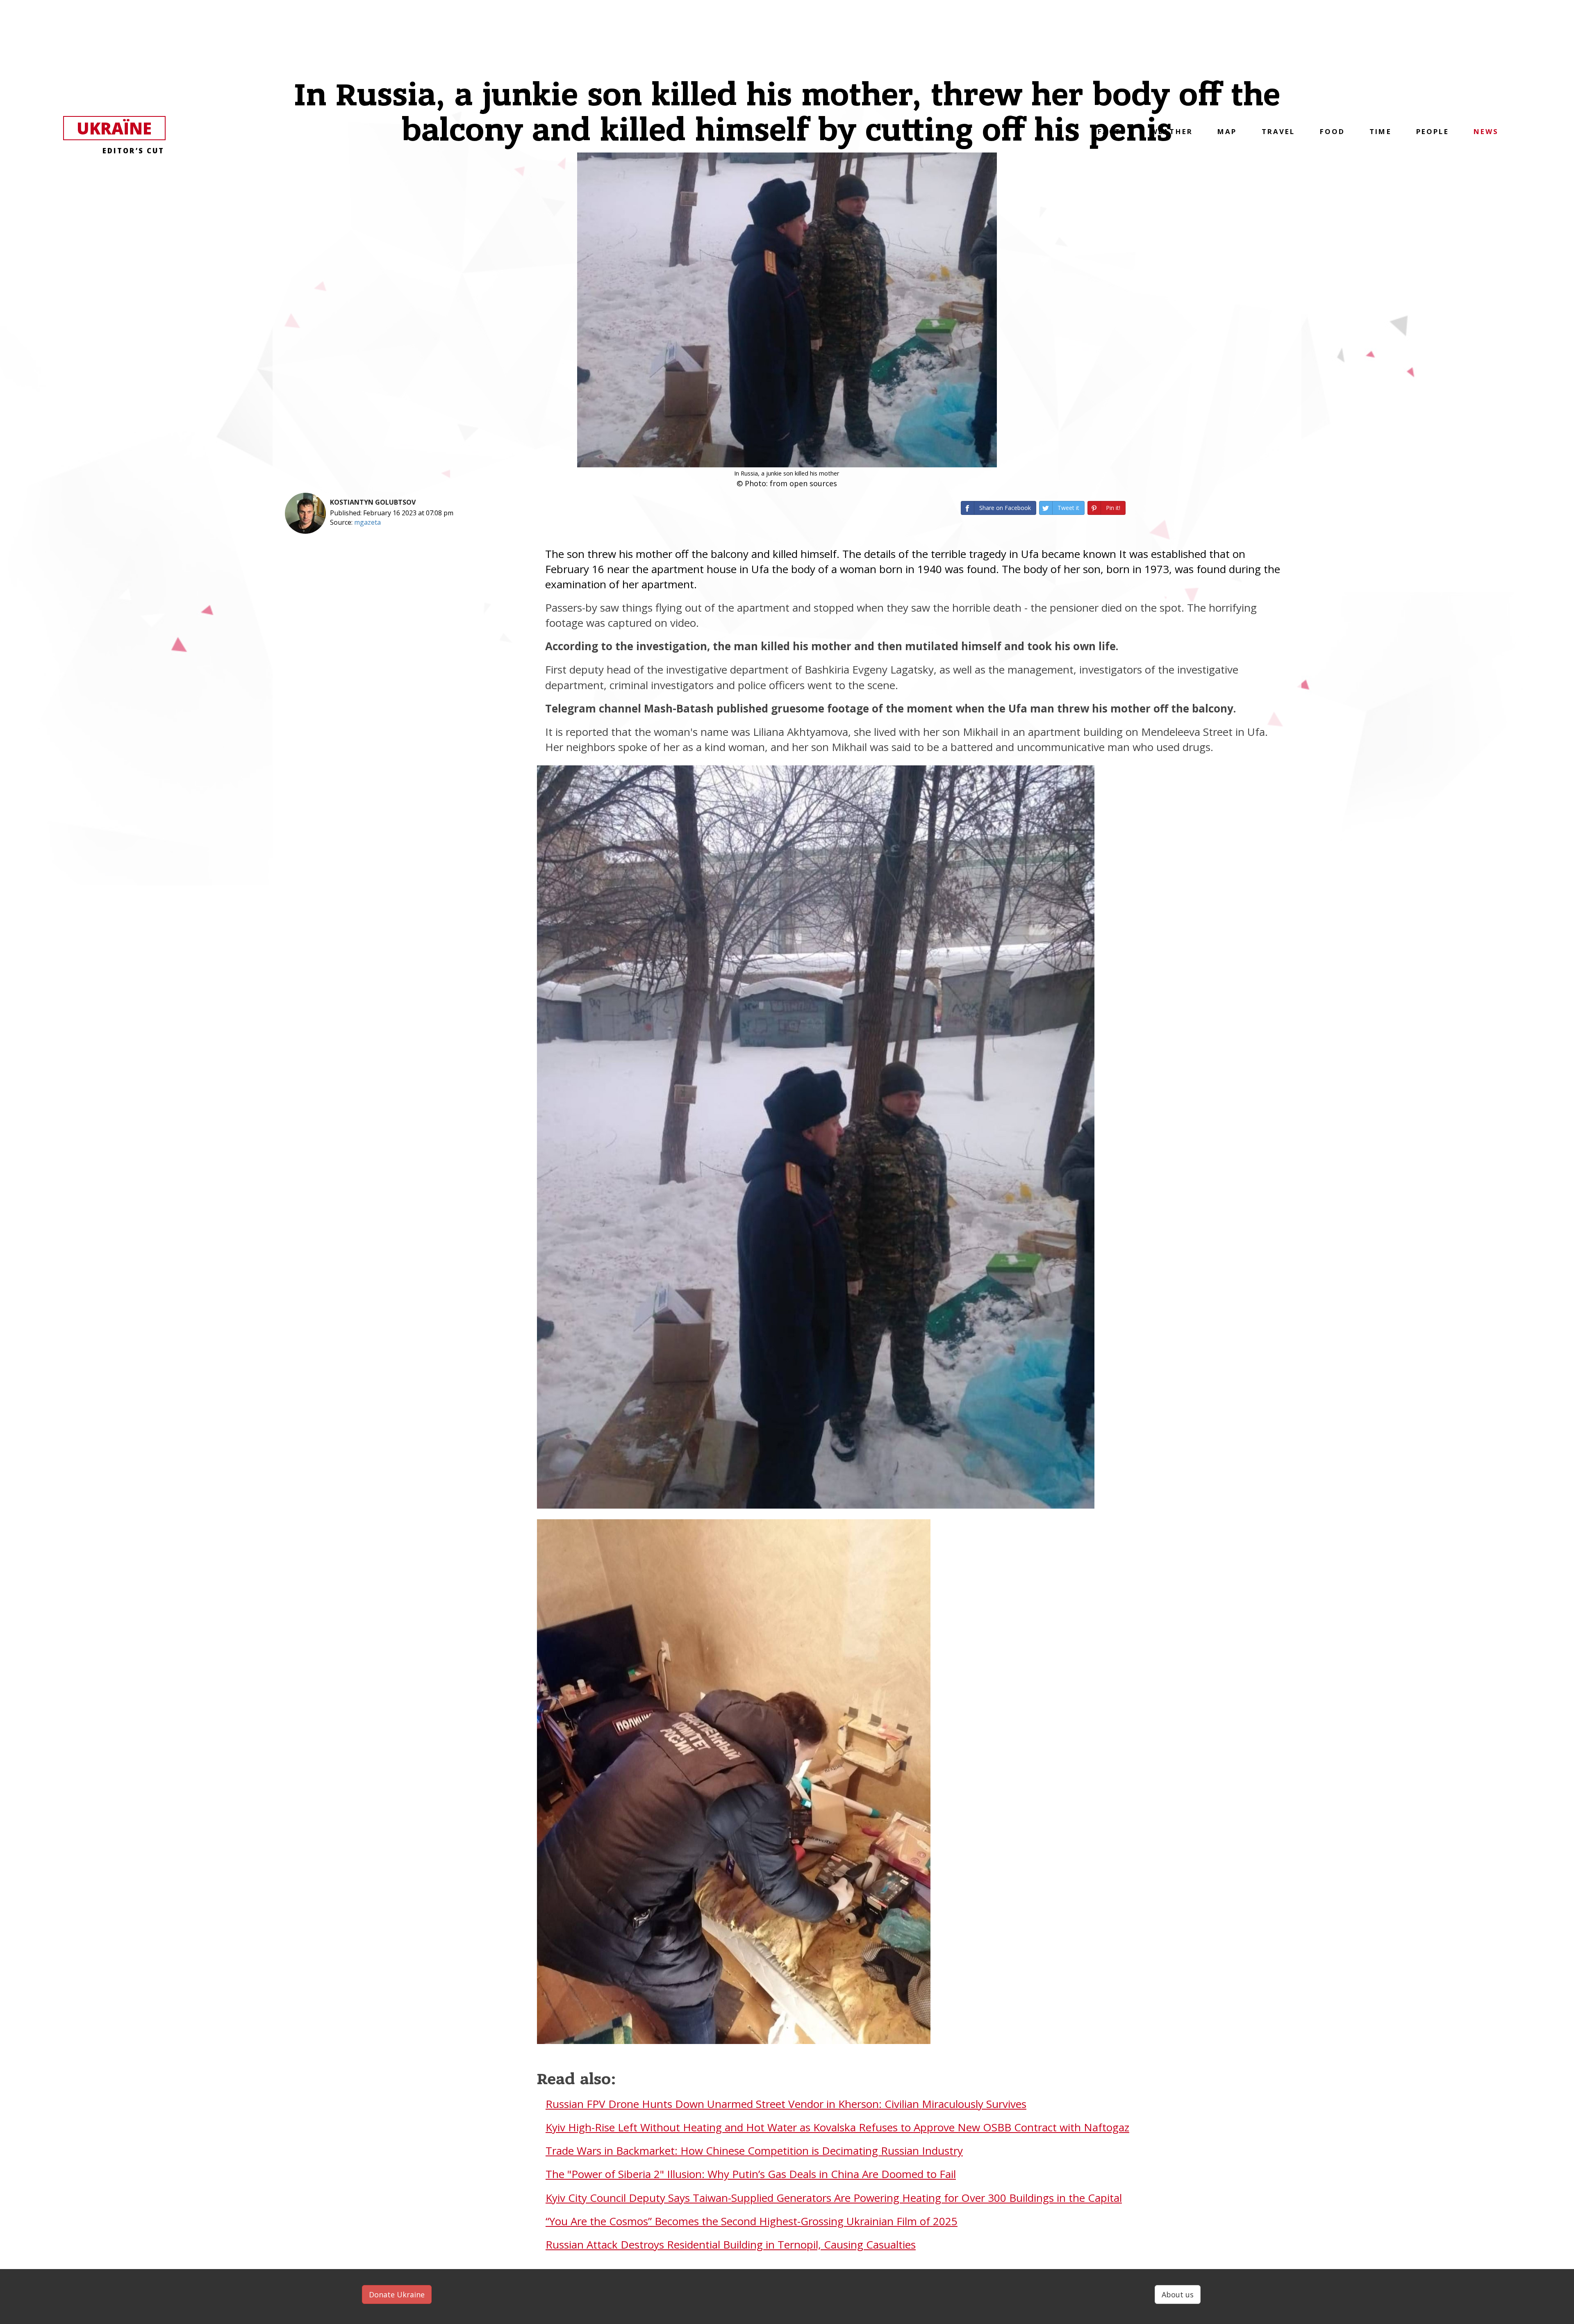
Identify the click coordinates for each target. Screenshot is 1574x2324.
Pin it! (1113, 508)
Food (1333, 131)
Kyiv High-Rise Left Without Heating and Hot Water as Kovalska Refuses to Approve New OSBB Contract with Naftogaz (837, 2127)
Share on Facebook (1005, 508)
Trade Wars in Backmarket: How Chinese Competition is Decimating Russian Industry (754, 2151)
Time (1381, 131)
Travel (1278, 131)
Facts (1112, 131)
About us (1178, 2294)
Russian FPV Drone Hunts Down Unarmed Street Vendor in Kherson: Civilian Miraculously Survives (786, 2104)
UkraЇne (121, 129)
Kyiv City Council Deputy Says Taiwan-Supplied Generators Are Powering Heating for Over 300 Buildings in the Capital (834, 2198)
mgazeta (367, 522)
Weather (1172, 131)
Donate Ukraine (397, 2294)
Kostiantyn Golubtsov (373, 502)
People (1433, 131)
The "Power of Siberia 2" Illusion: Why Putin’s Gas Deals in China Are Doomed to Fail (751, 2174)
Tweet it (1068, 508)
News (1486, 131)
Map (1227, 131)
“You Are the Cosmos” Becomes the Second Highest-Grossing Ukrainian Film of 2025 (752, 2221)
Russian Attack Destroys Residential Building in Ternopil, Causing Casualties (731, 2244)
